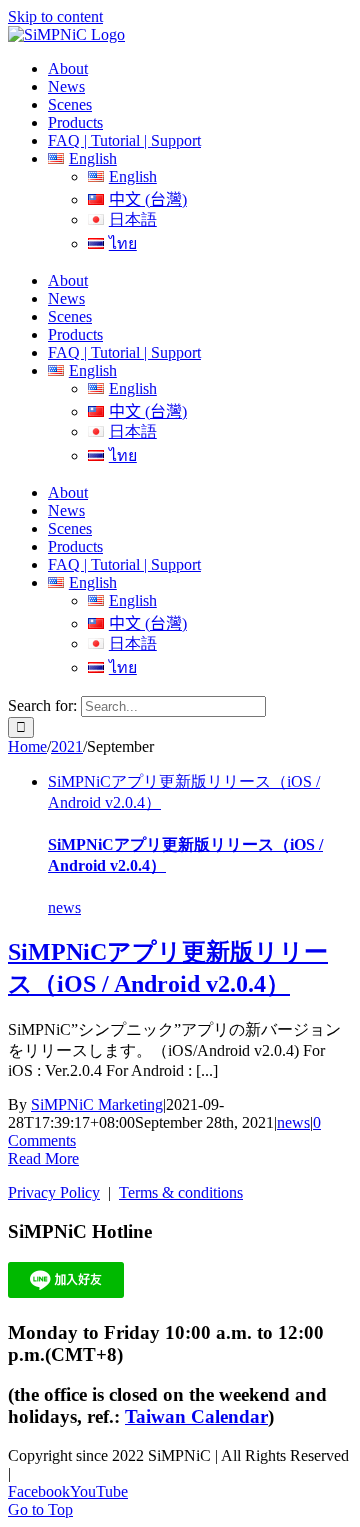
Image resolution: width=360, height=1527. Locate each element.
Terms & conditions (181, 1192)
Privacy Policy (54, 1192)
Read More (43, 1158)
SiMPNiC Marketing (97, 1104)
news (64, 907)
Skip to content (55, 16)
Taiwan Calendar (196, 1416)
